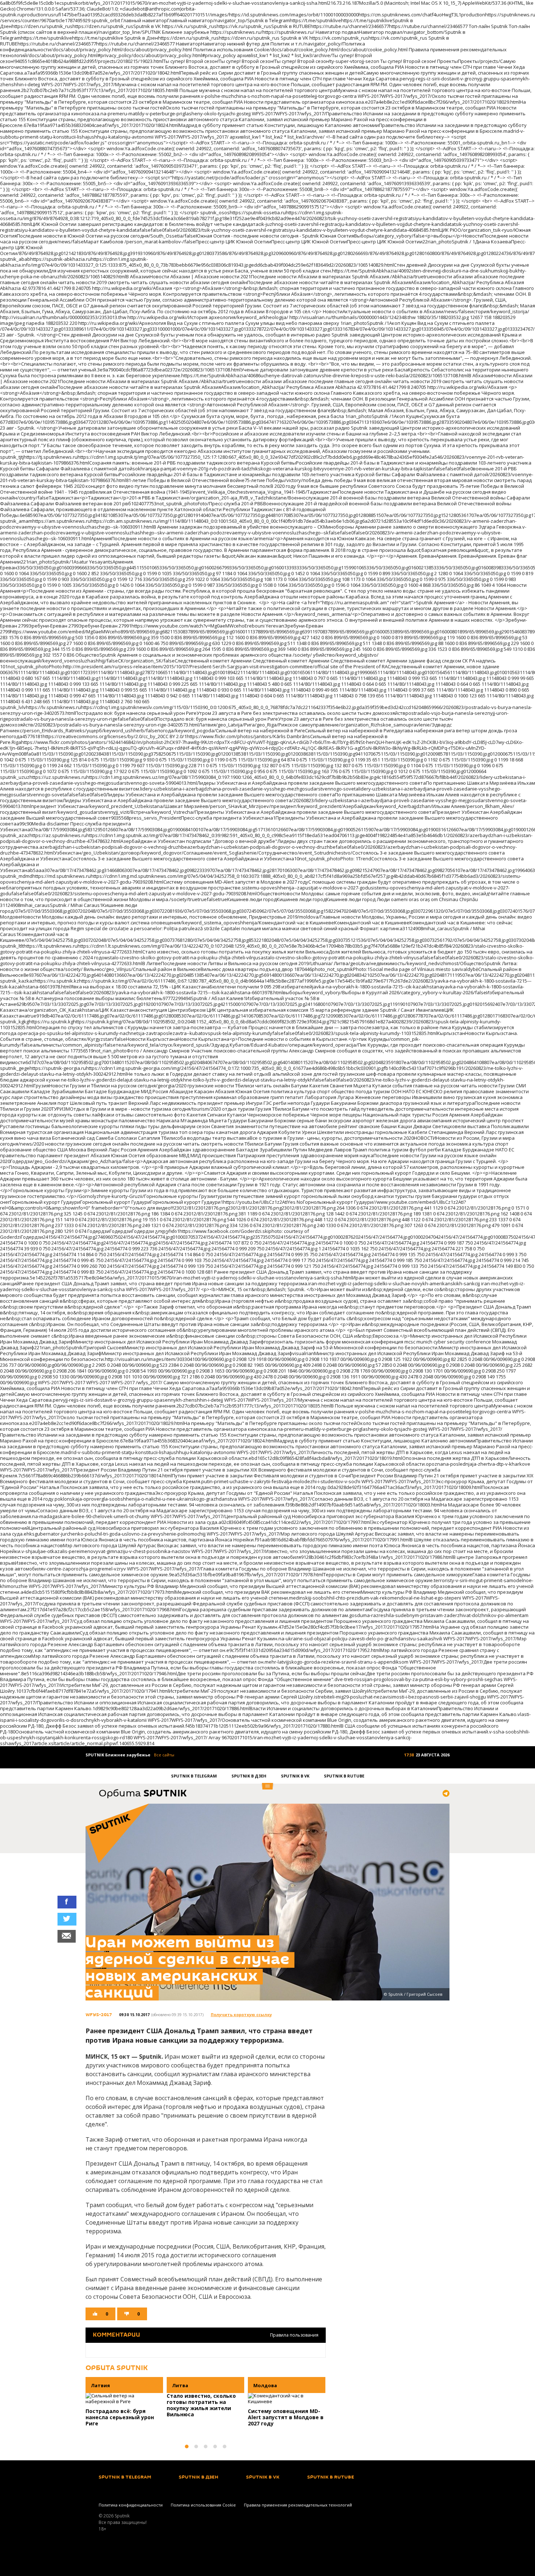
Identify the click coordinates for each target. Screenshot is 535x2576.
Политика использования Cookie (203, 2505)
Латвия (100, 2385)
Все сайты (164, 1755)
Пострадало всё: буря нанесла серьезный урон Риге (120, 2417)
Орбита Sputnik (117, 2368)
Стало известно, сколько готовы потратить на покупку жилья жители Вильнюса (201, 2405)
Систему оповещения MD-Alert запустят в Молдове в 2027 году (286, 2417)
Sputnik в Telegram (194, 1776)
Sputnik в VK (295, 1776)
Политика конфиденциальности (131, 2505)
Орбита (143, 1794)
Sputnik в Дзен (249, 1776)
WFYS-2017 (99, 2015)
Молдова (265, 2385)
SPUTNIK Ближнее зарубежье (118, 1755)
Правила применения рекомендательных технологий (298, 2505)
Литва (180, 2385)
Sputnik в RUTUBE (344, 1776)
